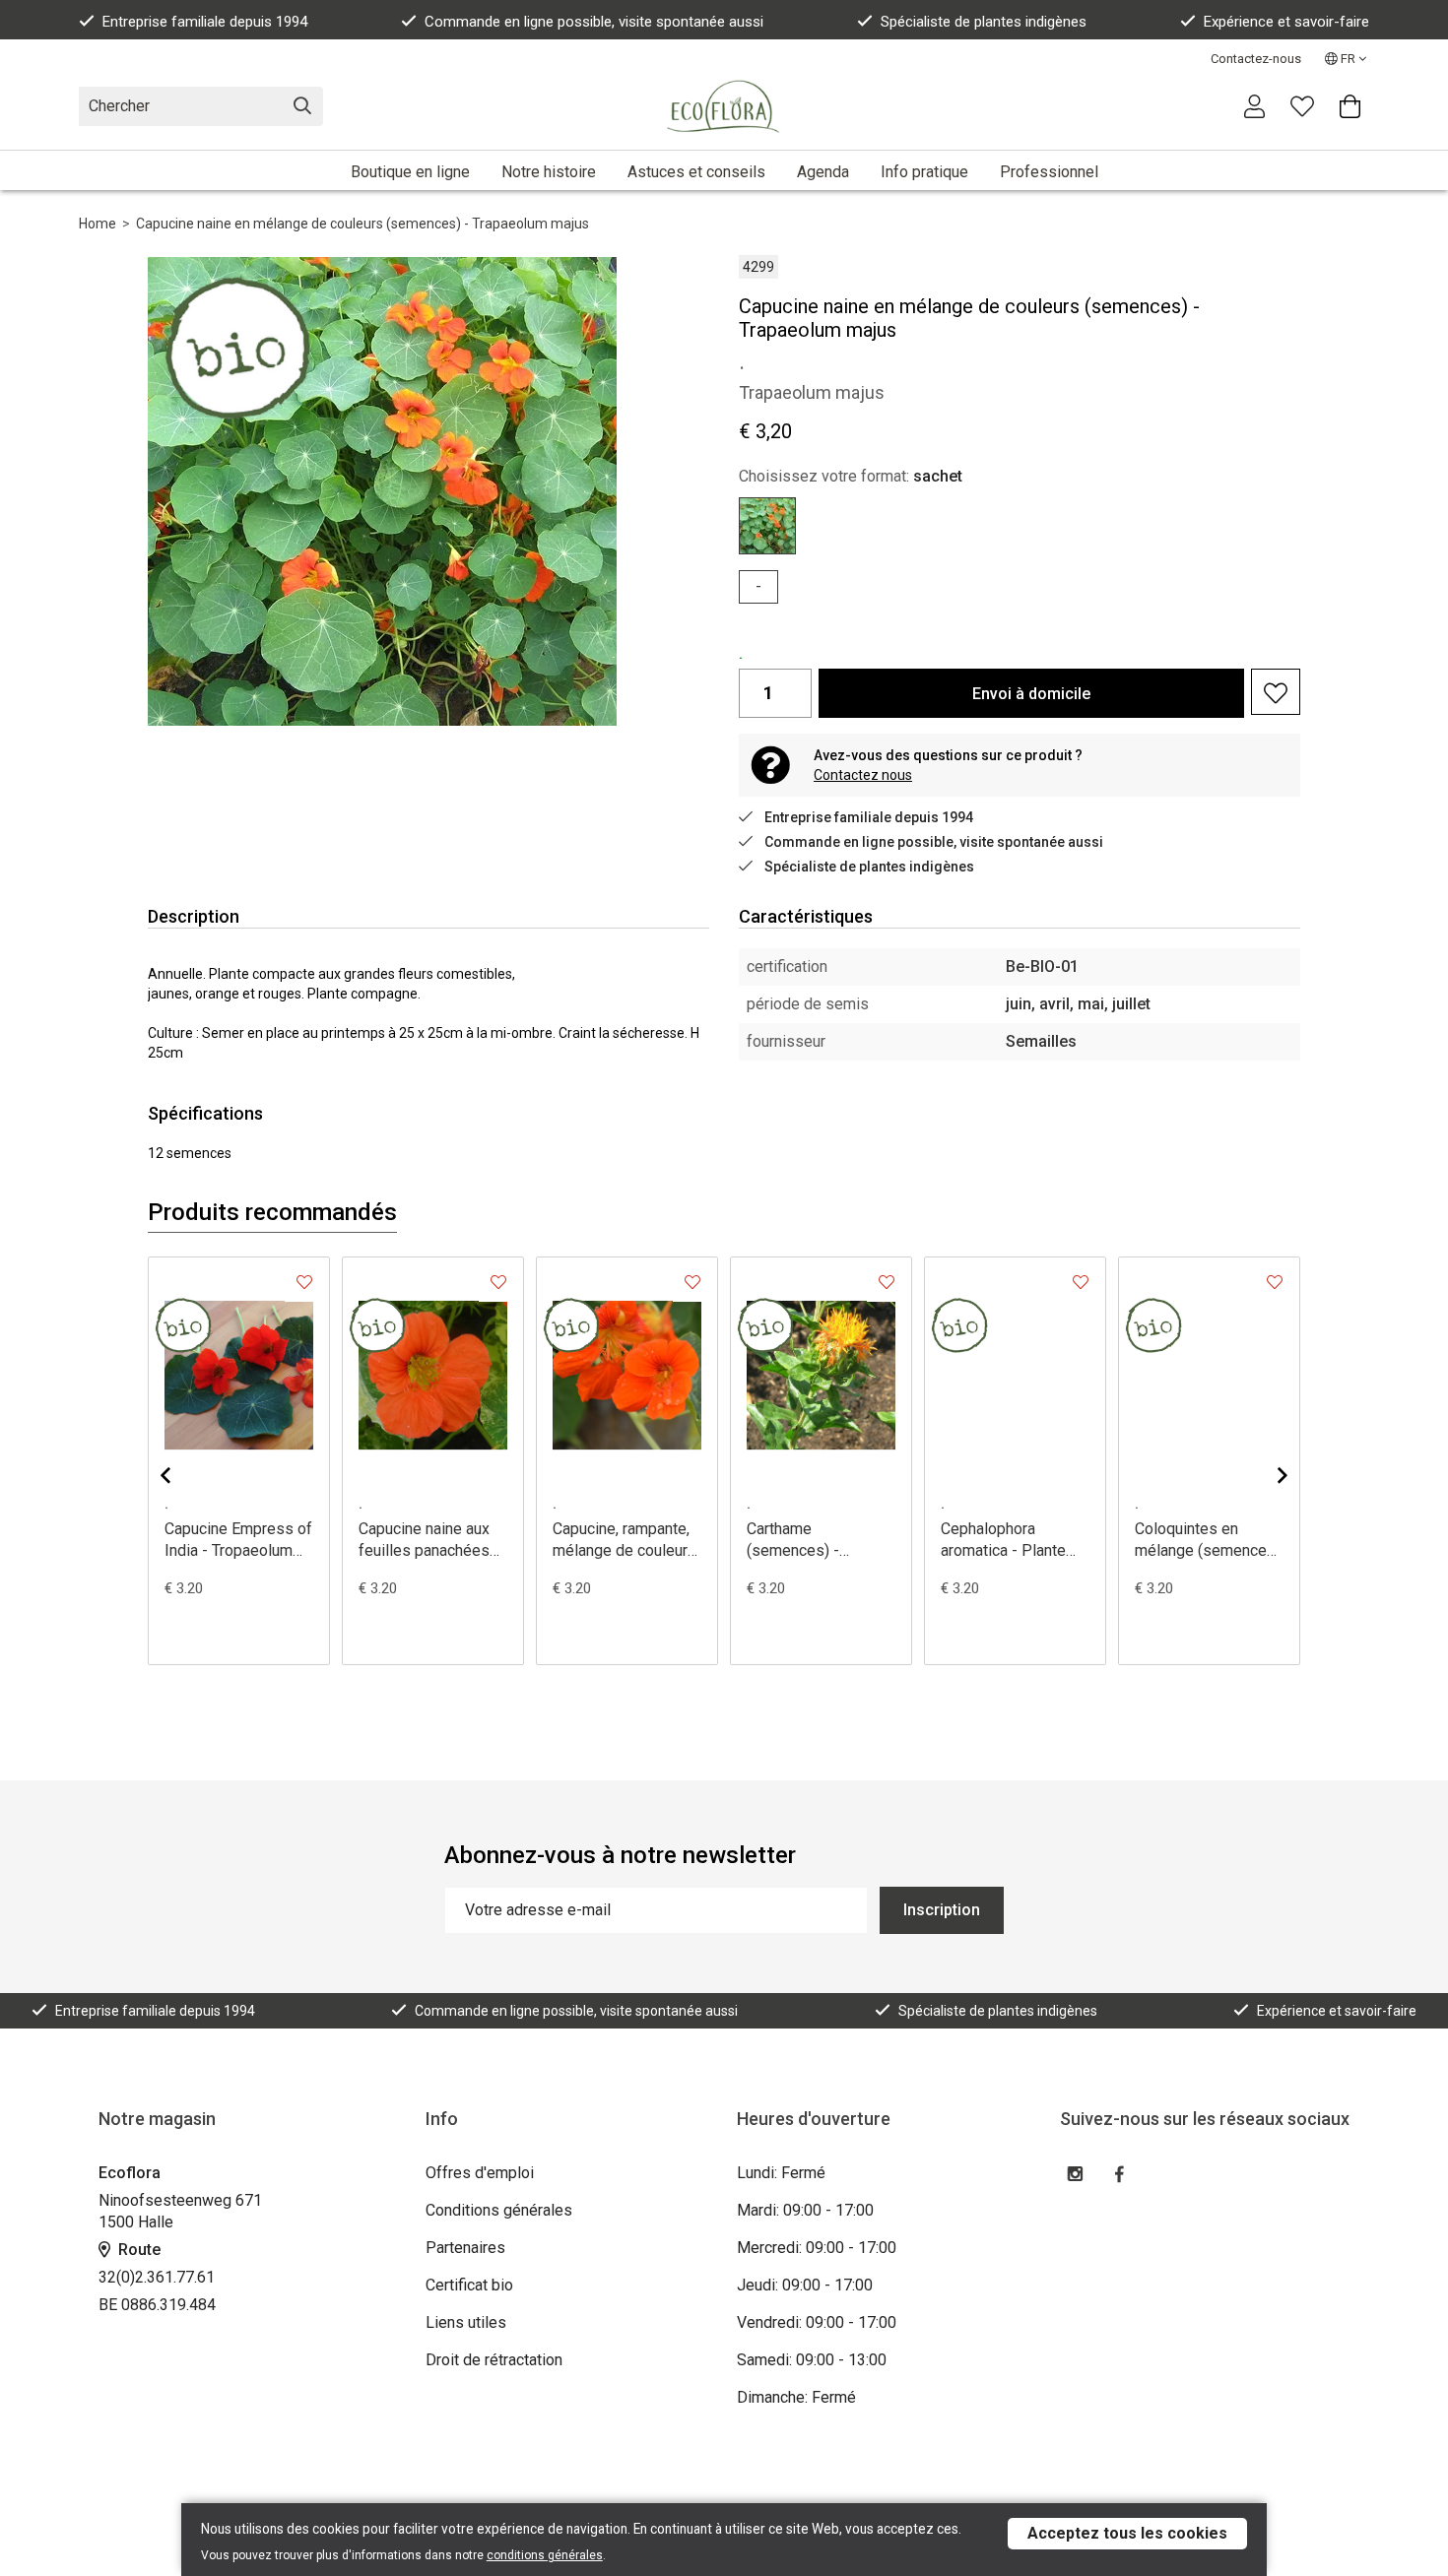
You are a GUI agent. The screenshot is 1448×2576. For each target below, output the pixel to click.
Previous (181, 1475)
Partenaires (465, 2248)
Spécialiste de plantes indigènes (984, 22)
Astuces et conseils (696, 172)
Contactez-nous (1256, 59)
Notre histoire (549, 172)
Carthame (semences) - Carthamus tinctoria (813, 1541)
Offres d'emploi (480, 2173)
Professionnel (1049, 172)
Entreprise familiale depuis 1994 (205, 22)
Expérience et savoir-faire (1286, 22)
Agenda (823, 172)
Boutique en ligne (410, 172)
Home (98, 224)
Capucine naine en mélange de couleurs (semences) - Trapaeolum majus (362, 224)
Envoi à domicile (1031, 694)
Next (1267, 1475)
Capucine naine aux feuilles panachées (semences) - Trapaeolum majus (424, 1541)
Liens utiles (466, 2322)
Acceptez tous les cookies (1127, 2533)
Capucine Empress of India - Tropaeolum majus (238, 1541)
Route (137, 2250)
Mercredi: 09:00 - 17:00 (817, 2248)
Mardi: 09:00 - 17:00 (805, 2210)
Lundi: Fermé (781, 2173)
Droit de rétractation (494, 2360)
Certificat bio (469, 2285)
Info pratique (924, 172)
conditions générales (545, 2555)
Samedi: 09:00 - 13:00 (812, 2360)
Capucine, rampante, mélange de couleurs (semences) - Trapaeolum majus (625, 1541)
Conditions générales (499, 2210)
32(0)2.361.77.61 (157, 2277)
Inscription (942, 1910)
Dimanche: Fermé (796, 2397)
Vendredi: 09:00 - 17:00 (817, 2322)
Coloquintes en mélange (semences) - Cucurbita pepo (1208, 1541)
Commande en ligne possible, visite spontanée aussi (594, 22)
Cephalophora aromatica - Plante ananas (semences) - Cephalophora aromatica (1013, 1541)
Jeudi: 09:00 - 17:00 (805, 2285)
